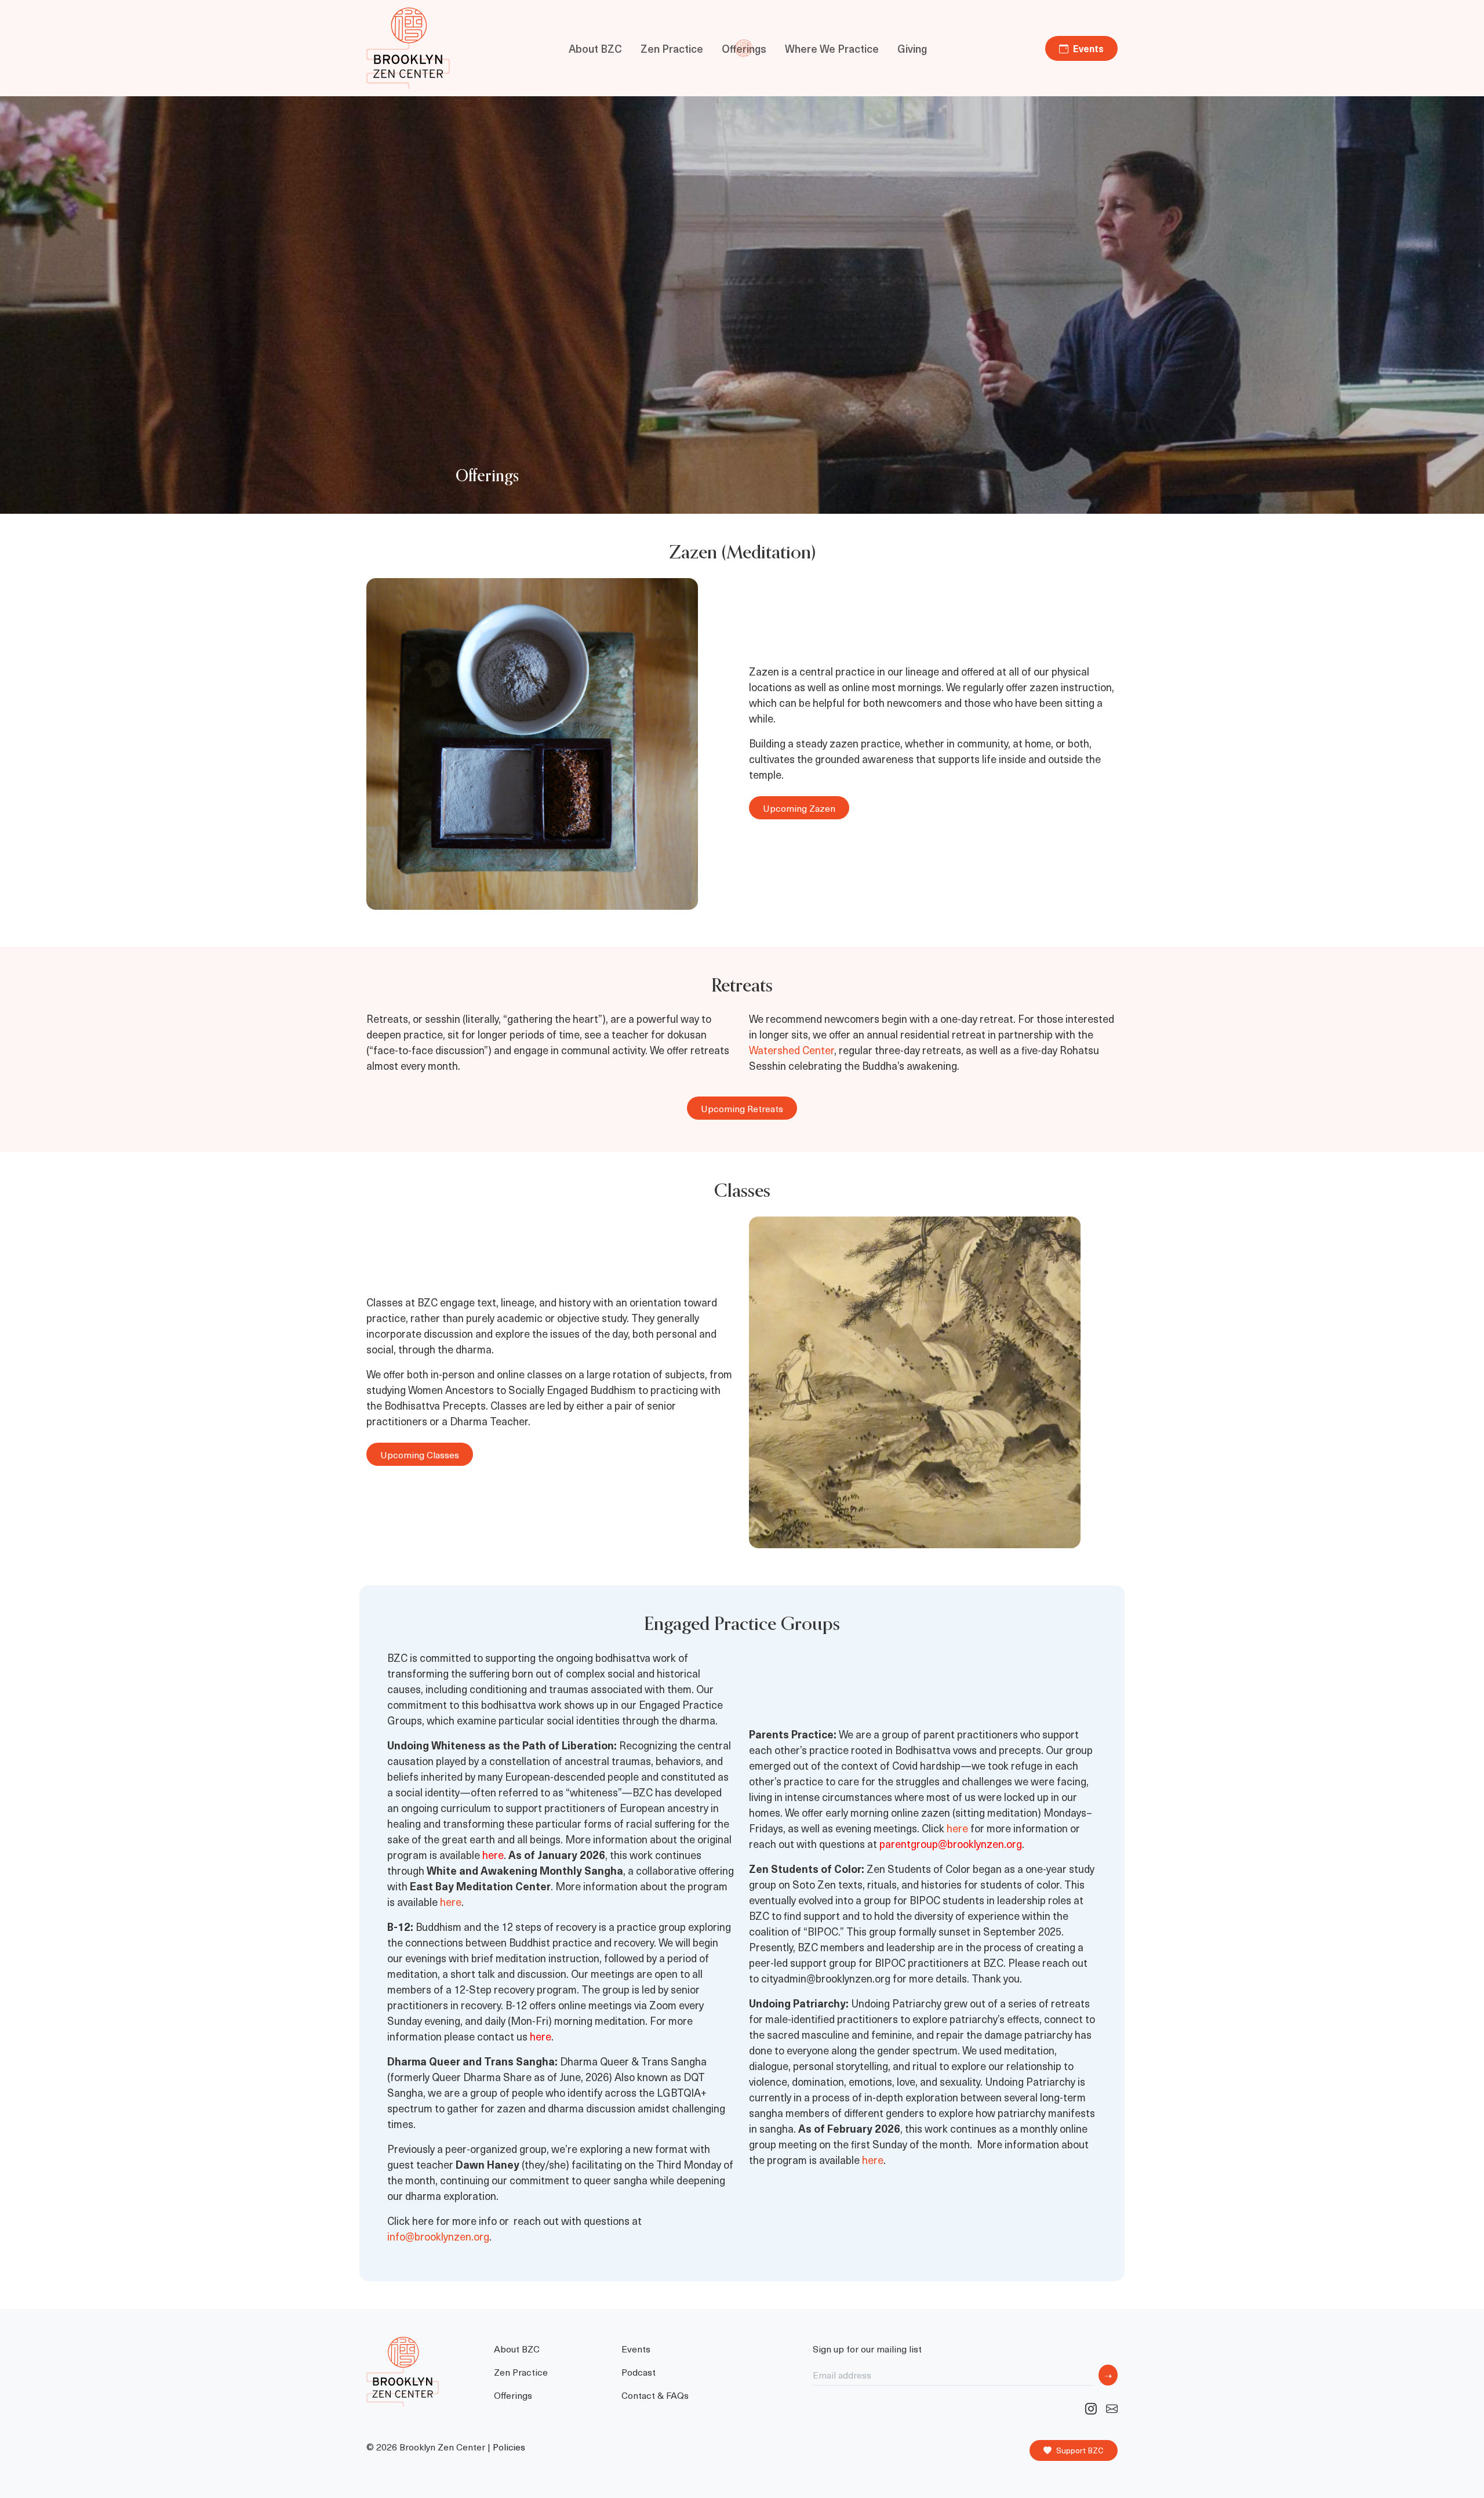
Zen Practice (672, 48)
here (451, 1902)
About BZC (595, 48)
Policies (509, 2447)
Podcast (639, 2372)
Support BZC (1080, 2450)
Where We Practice (832, 48)
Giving (912, 48)
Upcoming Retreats (742, 1108)
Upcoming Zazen (799, 808)
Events (1088, 48)
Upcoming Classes (420, 1454)
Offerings (744, 48)
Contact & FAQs (655, 2395)
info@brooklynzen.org (438, 2236)
